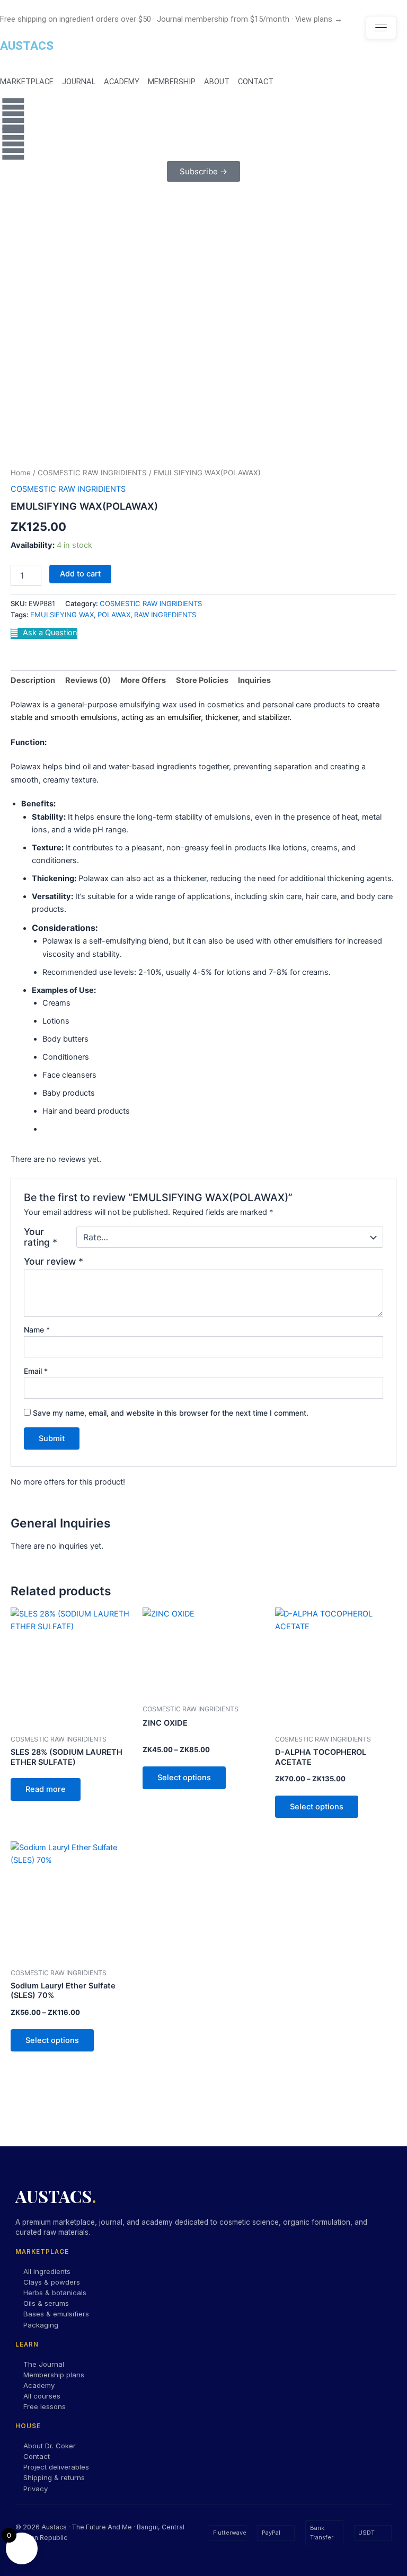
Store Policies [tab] (202, 680)
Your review (54, 1261)
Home (21, 473)
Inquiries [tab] (254, 680)
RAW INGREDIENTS (165, 615)
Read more (46, 1789)
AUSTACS (27, 46)
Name (37, 1330)
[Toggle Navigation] (381, 28)
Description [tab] (33, 680)
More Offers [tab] (143, 680)
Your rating (41, 1237)
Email (36, 1371)
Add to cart (80, 574)
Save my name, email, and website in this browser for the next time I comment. (171, 1413)
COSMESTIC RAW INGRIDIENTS (92, 473)
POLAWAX (114, 615)
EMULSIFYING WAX (62, 615)
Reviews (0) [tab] (88, 680)
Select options (184, 1778)
